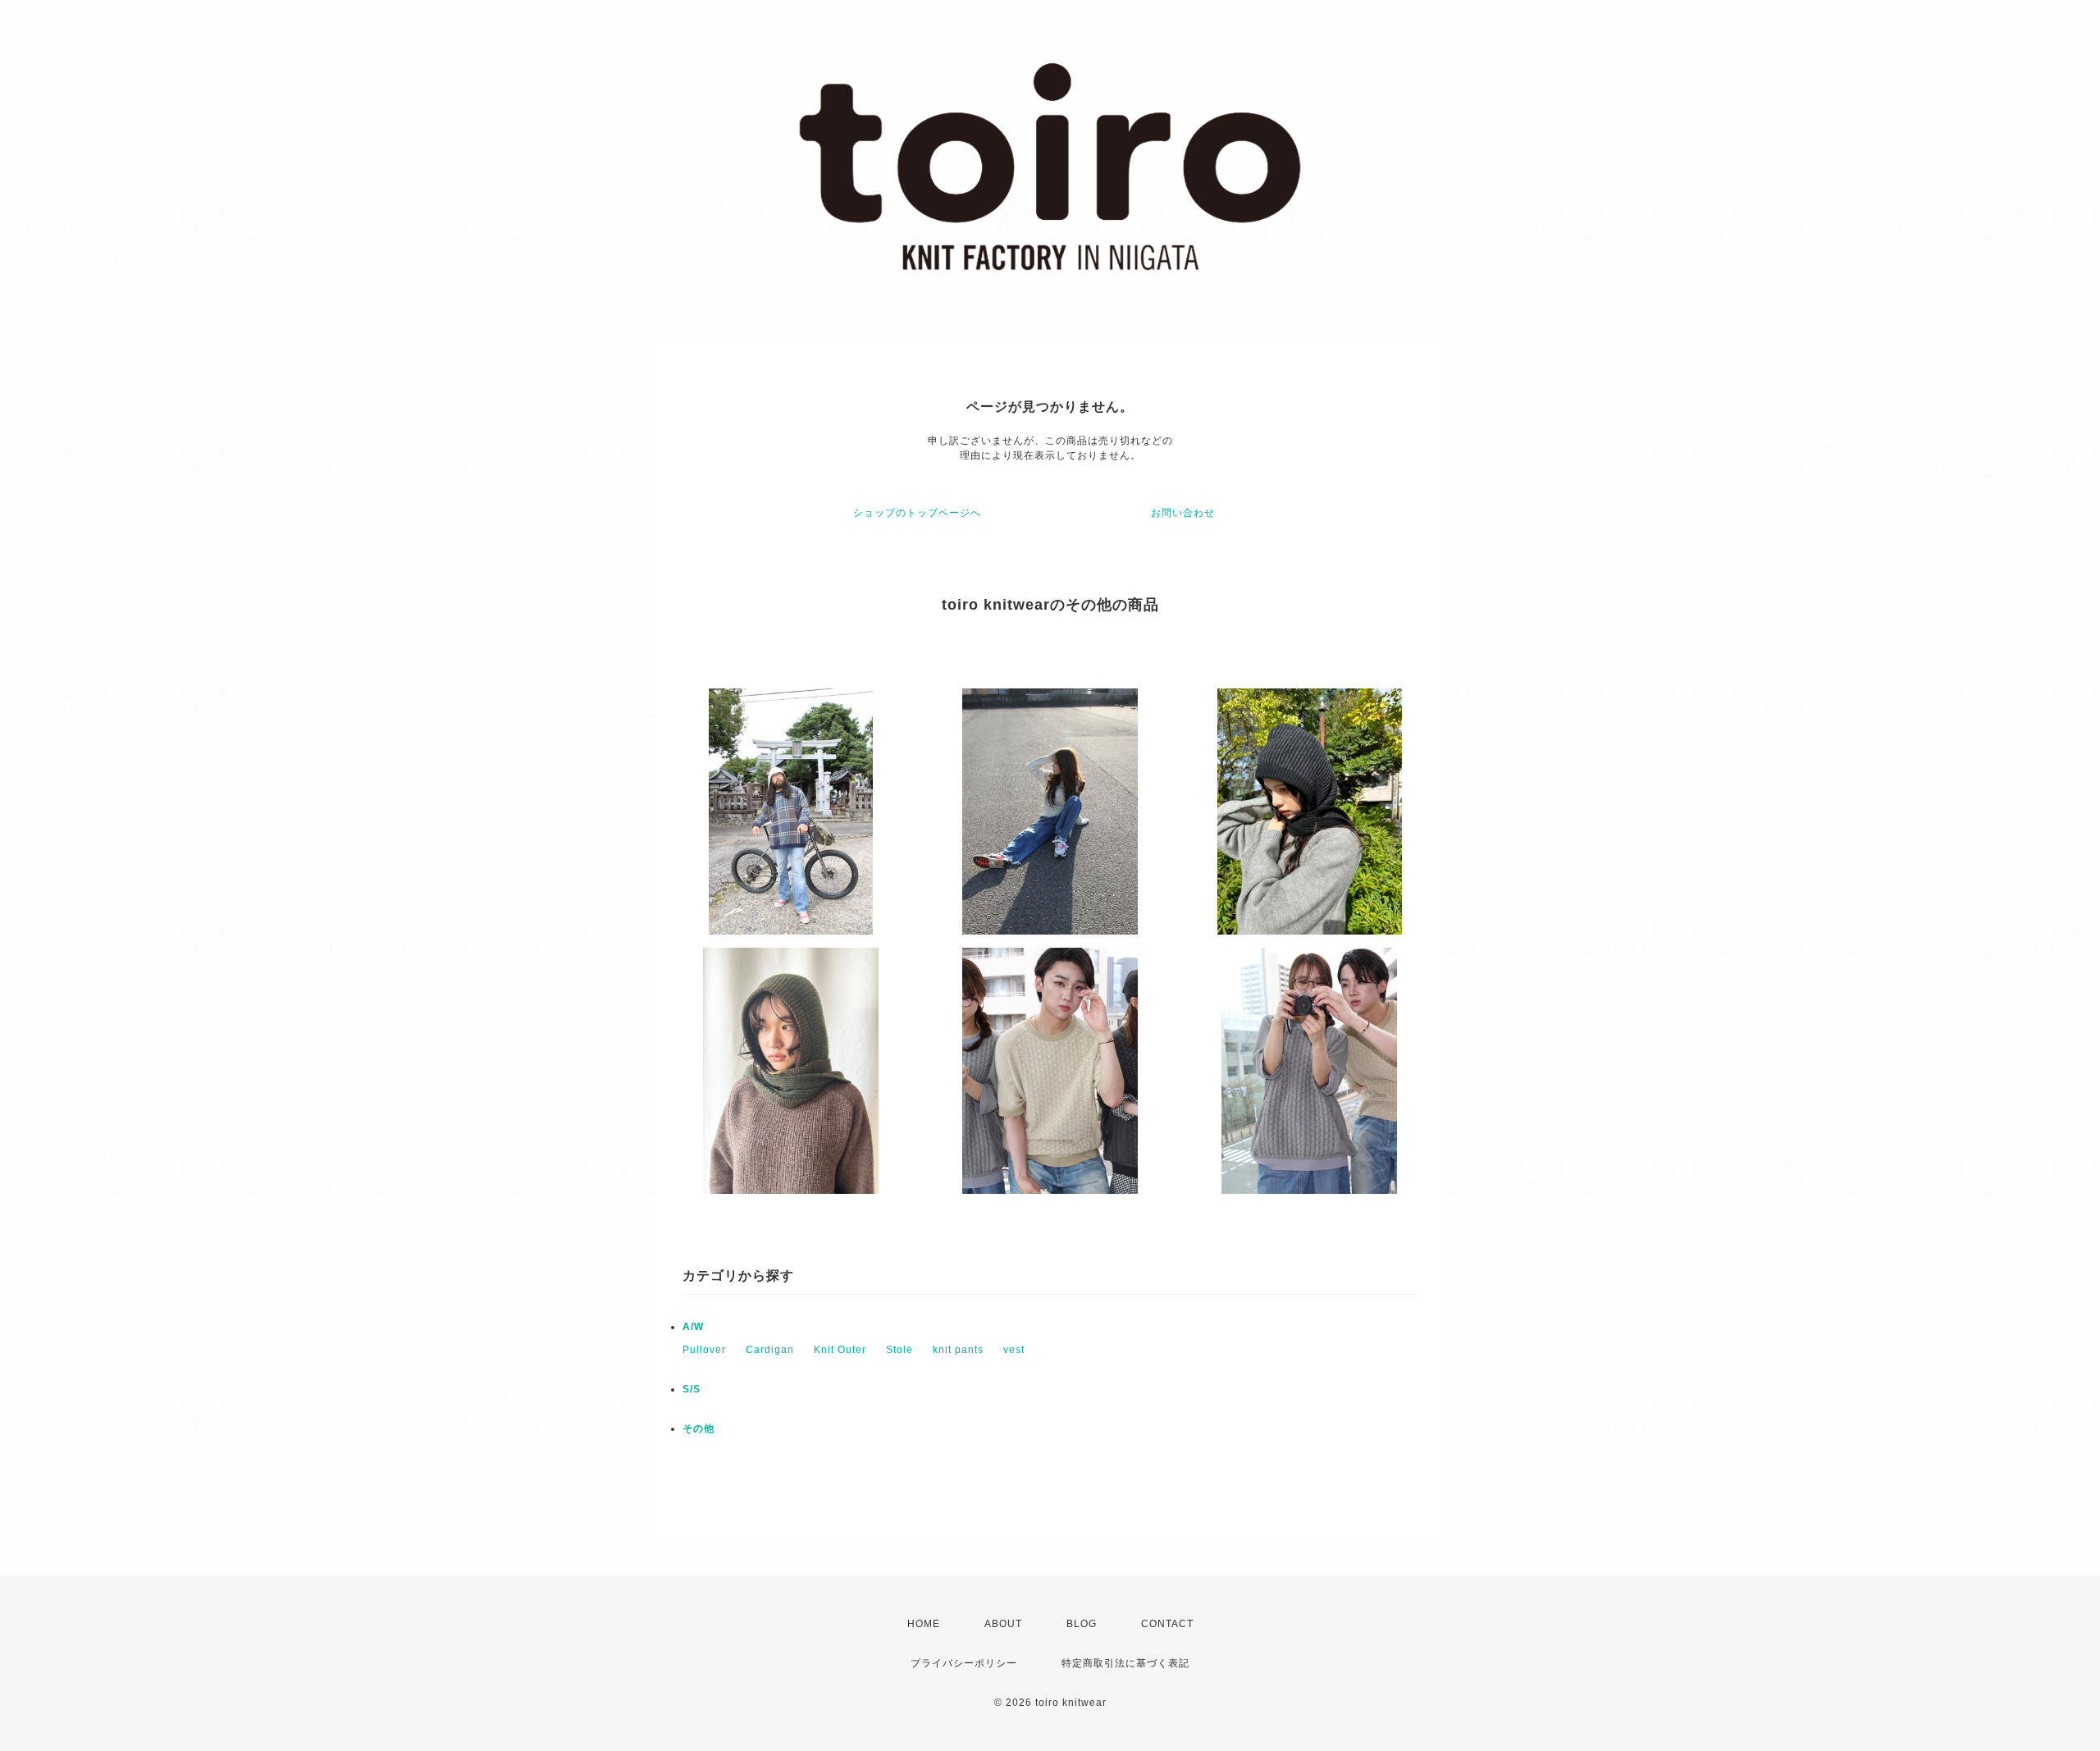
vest (1014, 1350)
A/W (693, 1327)
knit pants (958, 1350)
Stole (899, 1350)
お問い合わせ (1183, 513)
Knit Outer (840, 1350)
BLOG (1082, 1624)
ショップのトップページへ (917, 513)
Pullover (704, 1350)
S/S (692, 1389)
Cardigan (770, 1350)
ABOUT (1003, 1624)
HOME (924, 1624)
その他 (698, 1429)
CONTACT (1167, 1624)
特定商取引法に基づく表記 (1125, 1663)
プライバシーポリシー (964, 1663)
